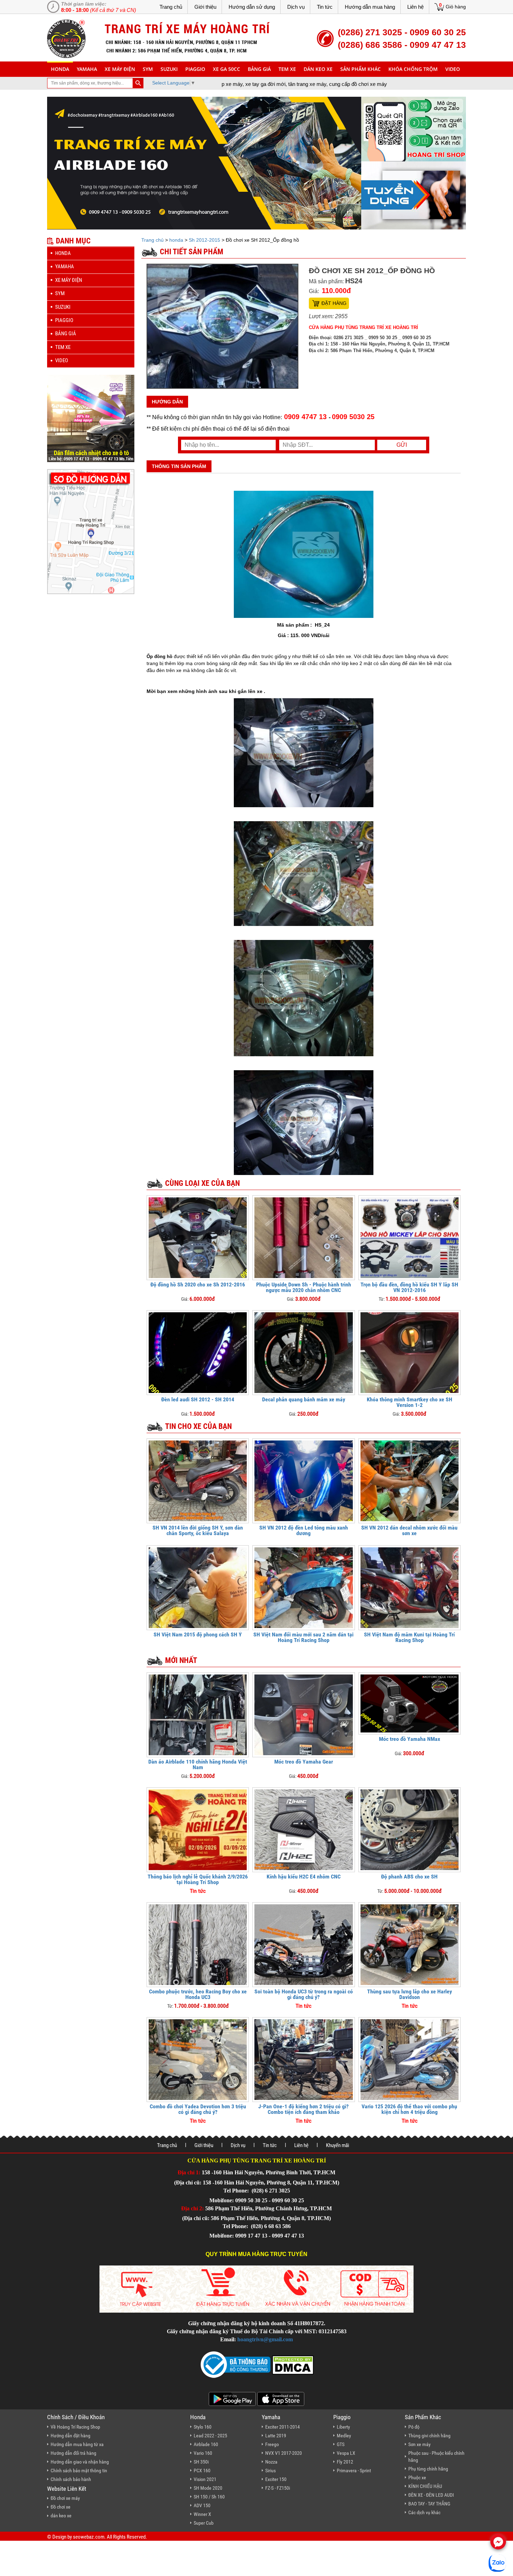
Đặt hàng (334, 303)
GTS (341, 2444)
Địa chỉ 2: (192, 2208)
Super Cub (204, 2523)
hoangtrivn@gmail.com (265, 2339)
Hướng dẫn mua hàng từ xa (77, 2444)
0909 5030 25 (353, 417)
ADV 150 (202, 2505)
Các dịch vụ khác (424, 2512)
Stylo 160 (203, 2427)
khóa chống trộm (413, 69)
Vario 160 (203, 2453)
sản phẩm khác (360, 69)
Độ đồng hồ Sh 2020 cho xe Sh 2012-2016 (198, 1285)
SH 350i (201, 2462)
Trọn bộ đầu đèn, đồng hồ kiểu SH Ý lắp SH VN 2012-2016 (409, 1287)
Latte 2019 (276, 2436)
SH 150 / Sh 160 (209, 2497)
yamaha (87, 69)
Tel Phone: (237, 2191)
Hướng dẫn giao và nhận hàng (80, 2462)
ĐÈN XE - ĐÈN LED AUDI (431, 2495)
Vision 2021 (205, 2479)
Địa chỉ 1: (189, 2172)
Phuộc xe (417, 2478)
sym (148, 69)
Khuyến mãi (337, 2145)
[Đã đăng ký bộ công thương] (236, 2364)
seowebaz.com (89, 2537)
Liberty (343, 2427)
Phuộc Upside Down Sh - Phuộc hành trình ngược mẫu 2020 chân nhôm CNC (304, 1287)
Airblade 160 (206, 2444)
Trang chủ (171, 7)
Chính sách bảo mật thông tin (79, 2471)
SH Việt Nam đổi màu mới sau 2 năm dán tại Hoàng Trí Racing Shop (303, 1637)
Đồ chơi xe (61, 2507)
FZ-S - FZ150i (278, 2488)
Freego (272, 2444)
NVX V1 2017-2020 (284, 2453)
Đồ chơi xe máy (65, 2498)
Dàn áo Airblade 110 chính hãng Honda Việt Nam (198, 1764)
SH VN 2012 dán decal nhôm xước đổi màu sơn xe (409, 1530)
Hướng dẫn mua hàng (370, 7)
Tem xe (287, 69)
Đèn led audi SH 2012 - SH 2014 (198, 1399)
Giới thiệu (205, 7)
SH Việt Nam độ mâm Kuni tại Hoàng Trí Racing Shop (409, 1637)
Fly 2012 (345, 2462)
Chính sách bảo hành (71, 2479)
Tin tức (325, 7)
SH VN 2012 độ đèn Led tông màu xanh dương (304, 1530)
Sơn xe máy (419, 2444)
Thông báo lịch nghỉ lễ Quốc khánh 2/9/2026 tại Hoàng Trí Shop (198, 1879)
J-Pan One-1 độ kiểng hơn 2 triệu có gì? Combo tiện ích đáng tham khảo (303, 2109)
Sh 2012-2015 (205, 240)
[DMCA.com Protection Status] (292, 2364)
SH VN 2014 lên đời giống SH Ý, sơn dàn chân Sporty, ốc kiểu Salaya (198, 1530)
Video (453, 69)
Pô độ (414, 2427)
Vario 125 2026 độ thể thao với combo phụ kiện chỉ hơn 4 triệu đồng (409, 2109)
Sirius (270, 2471)
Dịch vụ (296, 7)
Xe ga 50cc (226, 69)
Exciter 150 (276, 2479)
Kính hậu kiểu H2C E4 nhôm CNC (304, 1877)
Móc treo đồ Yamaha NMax (410, 1739)
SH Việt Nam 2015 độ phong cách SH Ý (198, 1634)
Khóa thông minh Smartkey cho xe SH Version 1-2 (410, 1402)
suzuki (169, 69)
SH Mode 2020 (208, 2488)
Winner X (202, 2514)
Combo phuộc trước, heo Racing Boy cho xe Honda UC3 (198, 1994)
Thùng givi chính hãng (429, 2436)
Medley (344, 2436)
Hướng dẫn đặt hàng (70, 2436)
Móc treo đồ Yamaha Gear (304, 1762)
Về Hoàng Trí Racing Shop (75, 2427)
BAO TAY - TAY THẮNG (429, 2504)
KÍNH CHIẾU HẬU (425, 2486)
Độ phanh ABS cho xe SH (409, 1877)
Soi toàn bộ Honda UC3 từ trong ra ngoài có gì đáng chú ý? (304, 1994)
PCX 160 (202, 2471)
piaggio (195, 69)
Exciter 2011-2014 (282, 2427)
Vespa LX (346, 2453)
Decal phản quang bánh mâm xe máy (304, 1399)
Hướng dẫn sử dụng (252, 7)
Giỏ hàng (456, 7)
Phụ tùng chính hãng (428, 2469)
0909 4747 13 (305, 417)
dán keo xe (318, 69)
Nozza (271, 2462)
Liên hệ (415, 7)
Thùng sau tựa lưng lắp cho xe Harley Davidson (410, 1994)
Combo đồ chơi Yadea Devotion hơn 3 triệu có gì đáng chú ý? (198, 2109)
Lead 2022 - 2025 (210, 2436)
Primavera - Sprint (354, 2471)
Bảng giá (259, 69)
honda (60, 69)
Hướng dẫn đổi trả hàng (73, 2453)
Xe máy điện (120, 69)
